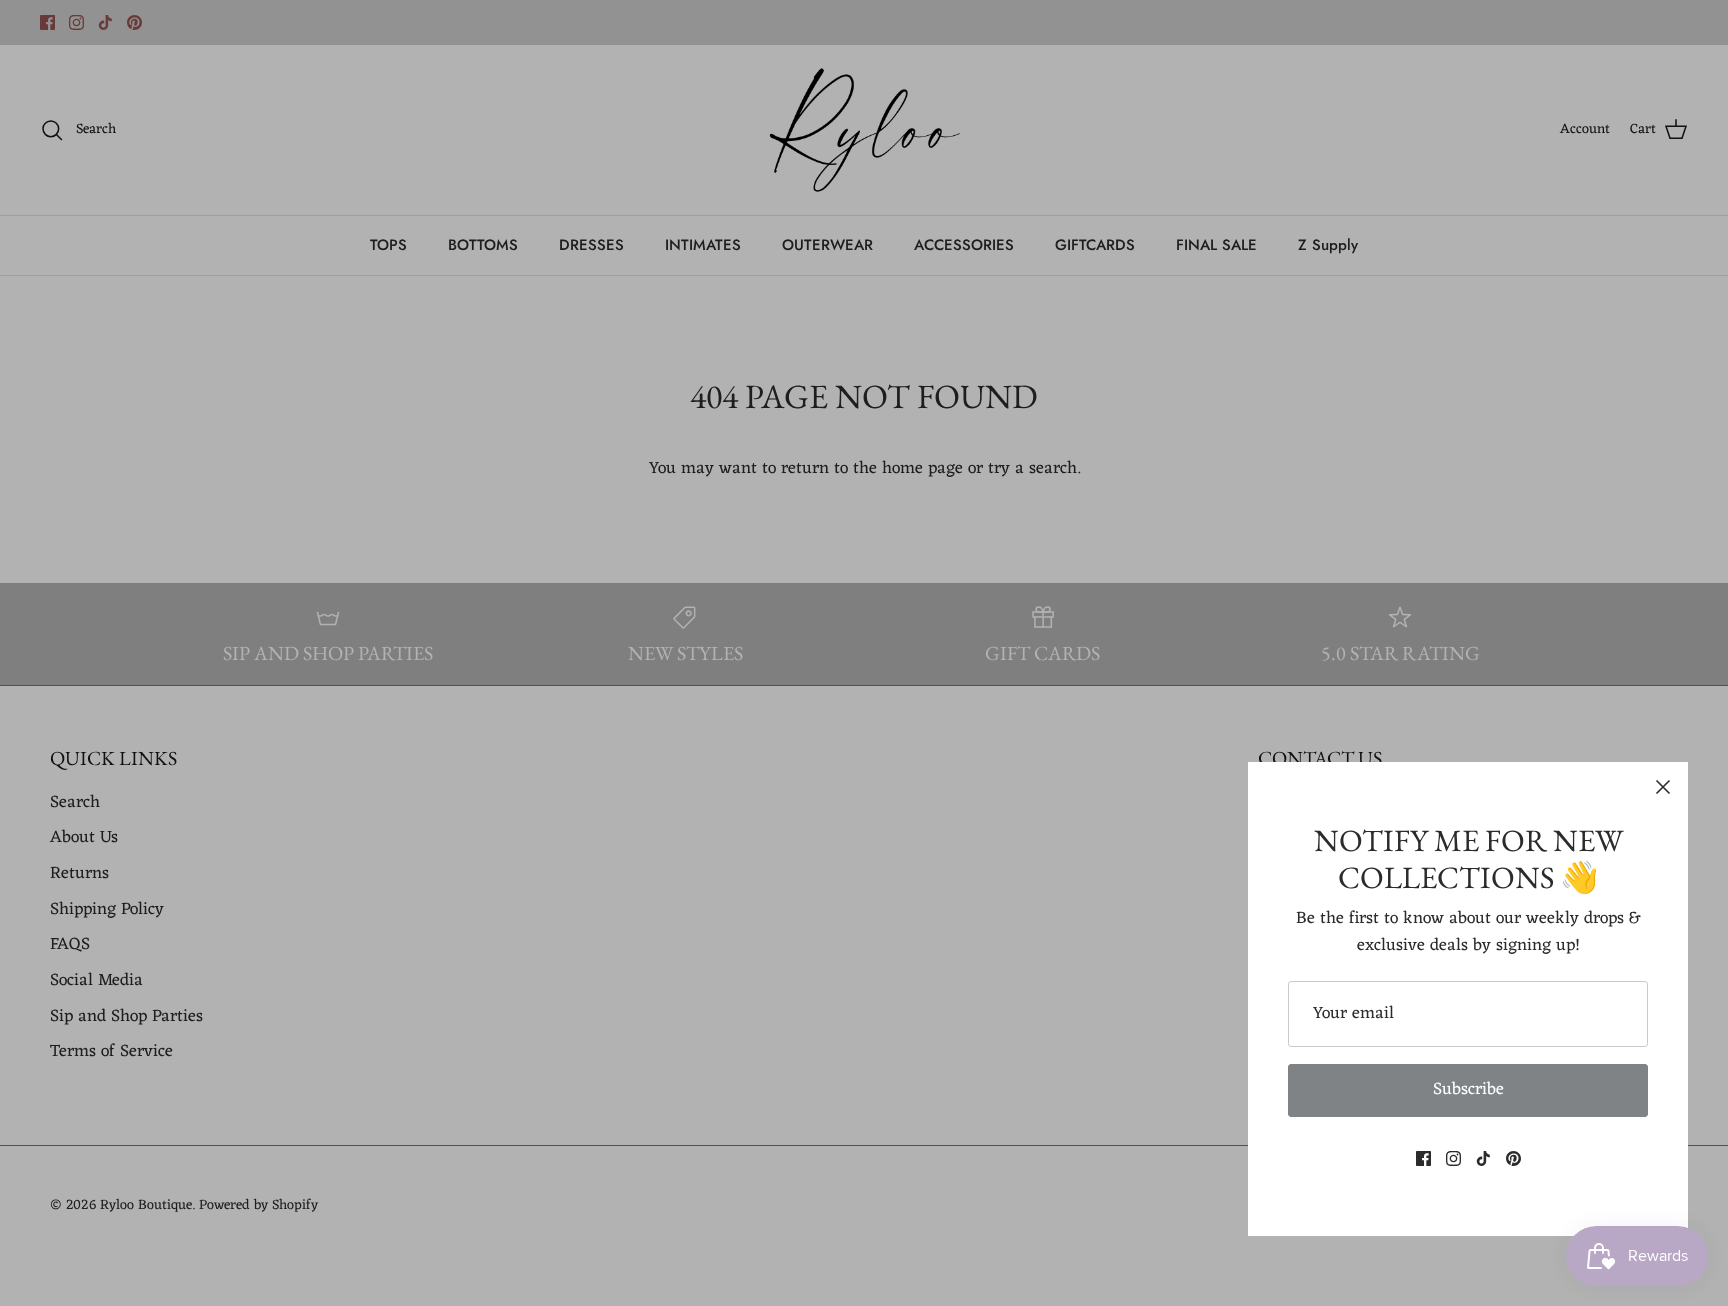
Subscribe (1468, 1090)
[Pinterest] (1513, 1158)
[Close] (1663, 787)
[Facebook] (1423, 1158)
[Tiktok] (1483, 1158)
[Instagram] (1453, 1158)
